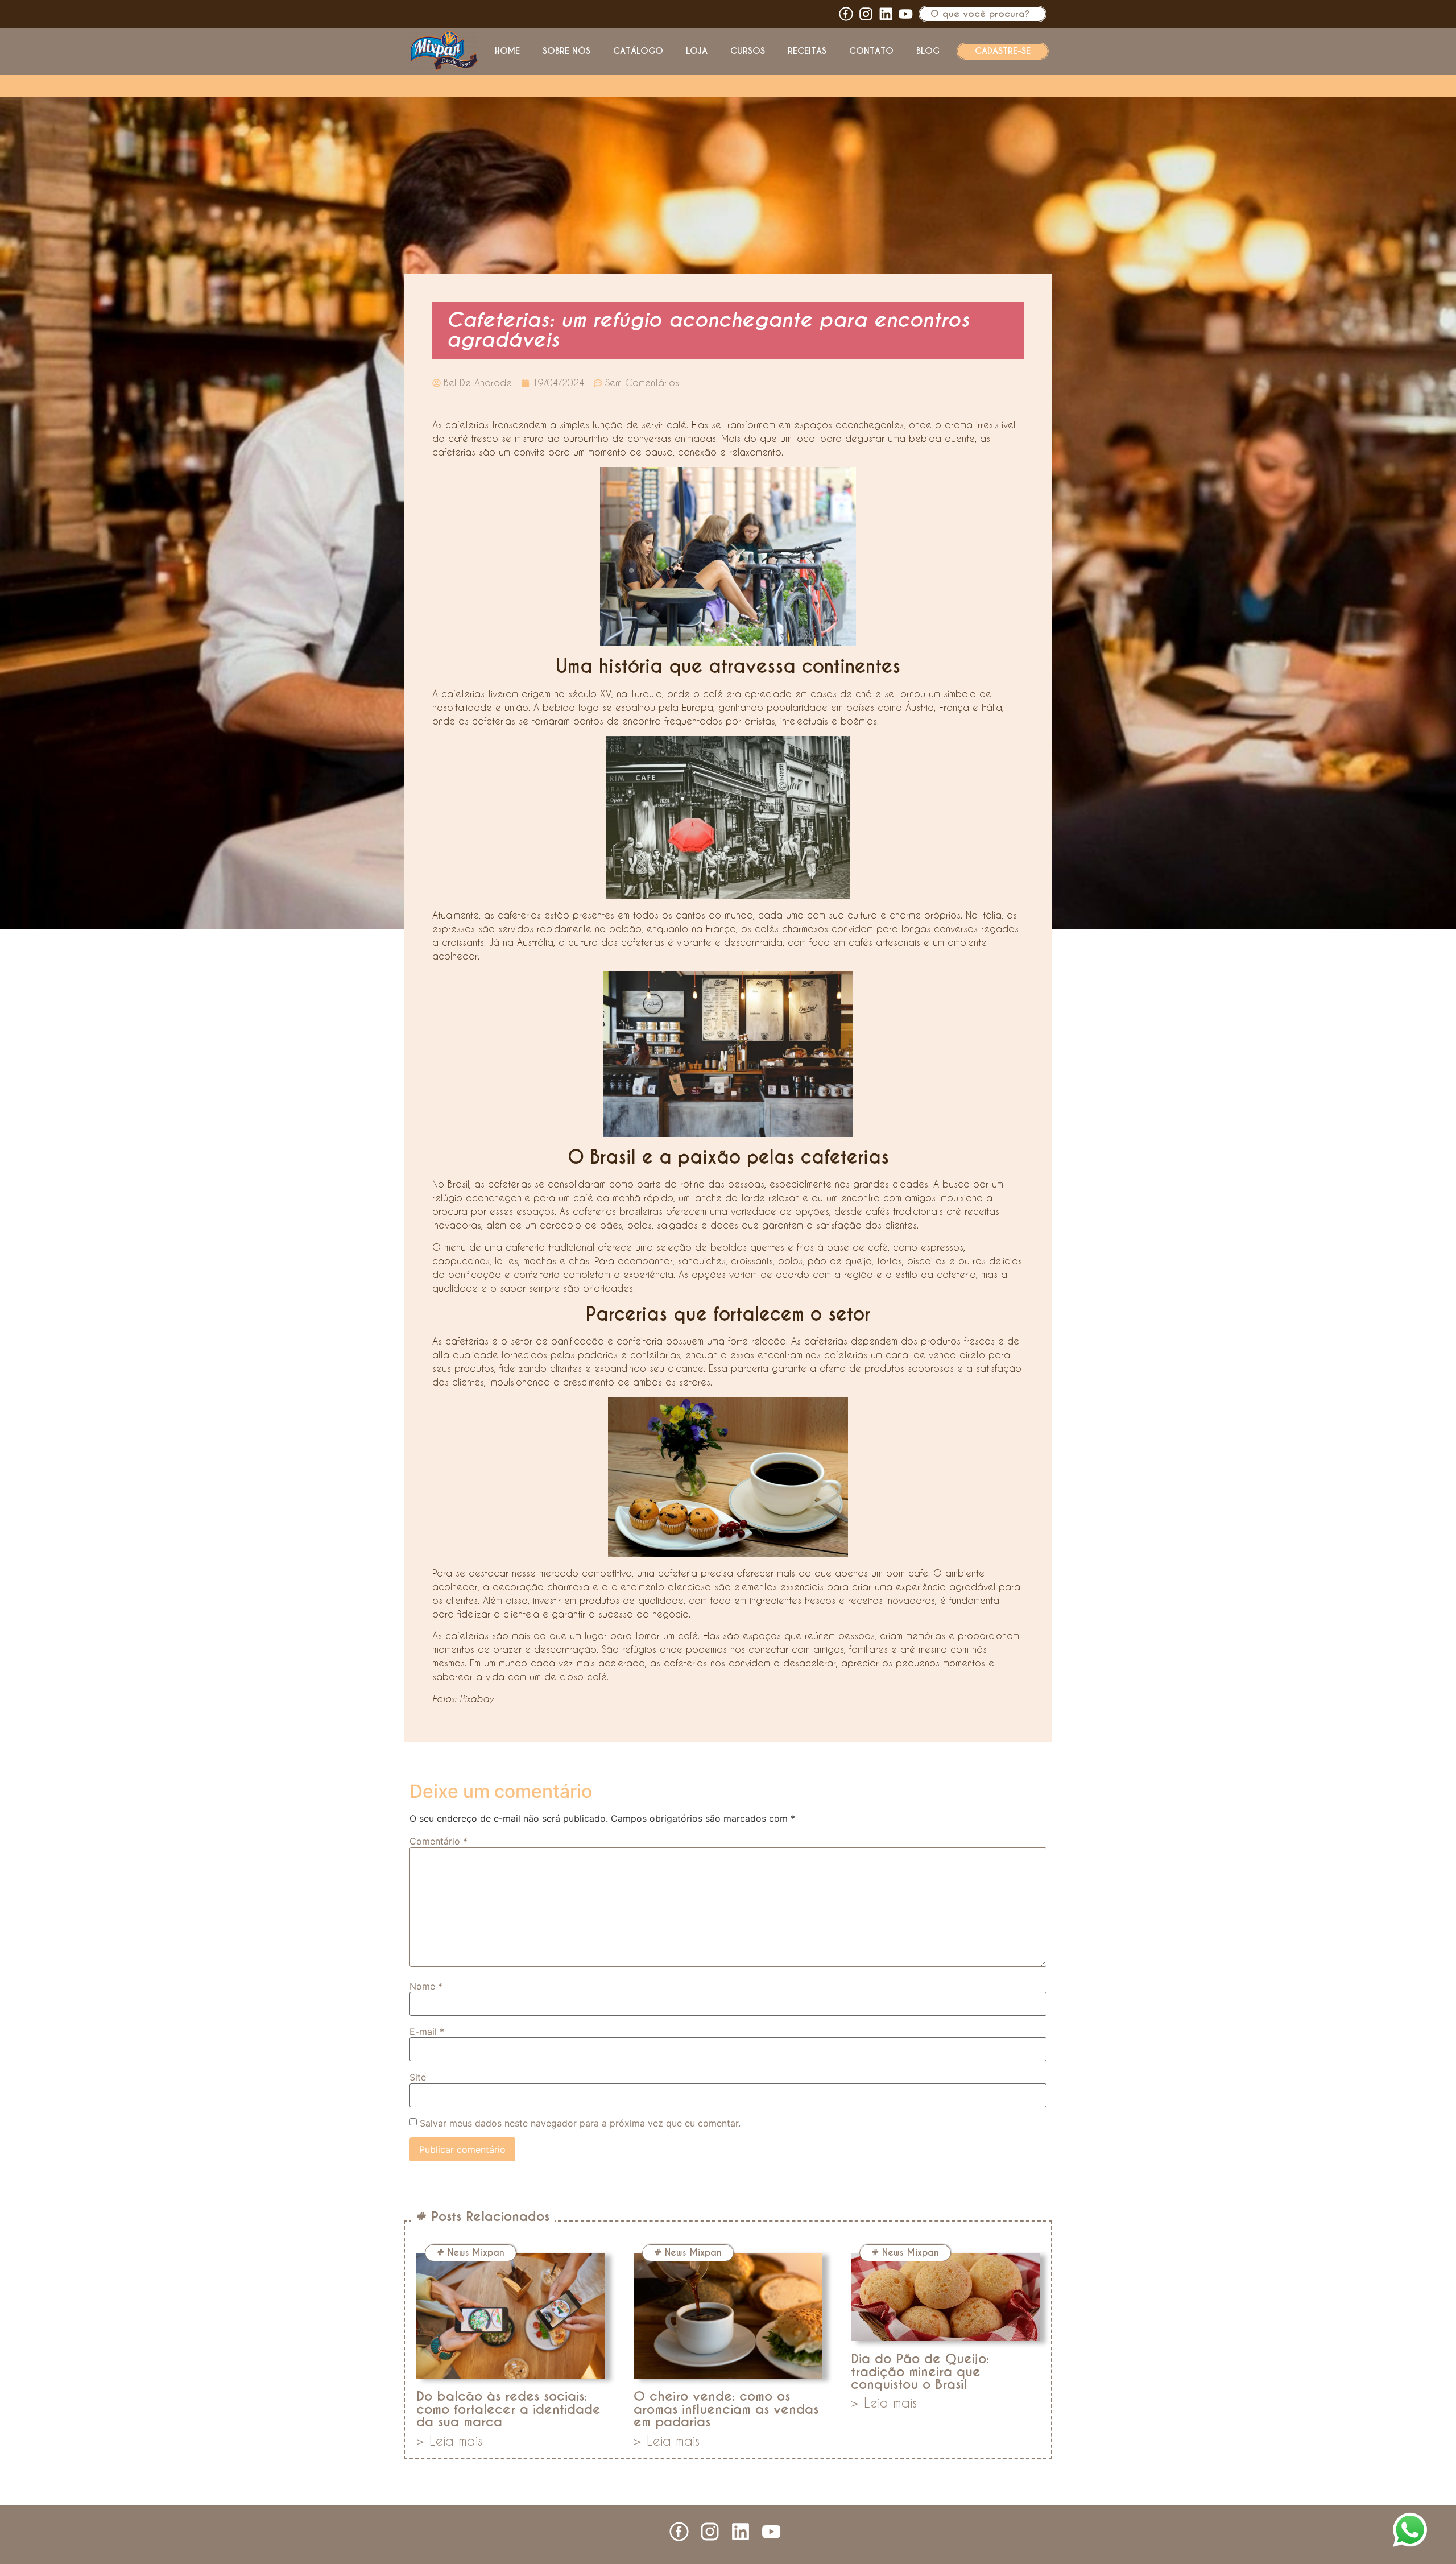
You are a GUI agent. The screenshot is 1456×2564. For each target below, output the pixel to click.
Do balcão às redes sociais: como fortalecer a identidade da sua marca (508, 2409)
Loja (697, 51)
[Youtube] (906, 14)
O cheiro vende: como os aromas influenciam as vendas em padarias (726, 2409)
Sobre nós (566, 51)
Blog (928, 51)
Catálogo (638, 51)
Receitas (807, 51)
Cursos (748, 51)
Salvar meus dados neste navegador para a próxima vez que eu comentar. (580, 2123)
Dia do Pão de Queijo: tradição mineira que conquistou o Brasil (920, 2371)
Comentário (439, 1841)
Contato (871, 51)
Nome (426, 1986)
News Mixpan (476, 2253)
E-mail (427, 2032)
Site (418, 2077)
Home (507, 51)
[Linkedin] (886, 14)
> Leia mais (449, 2441)
